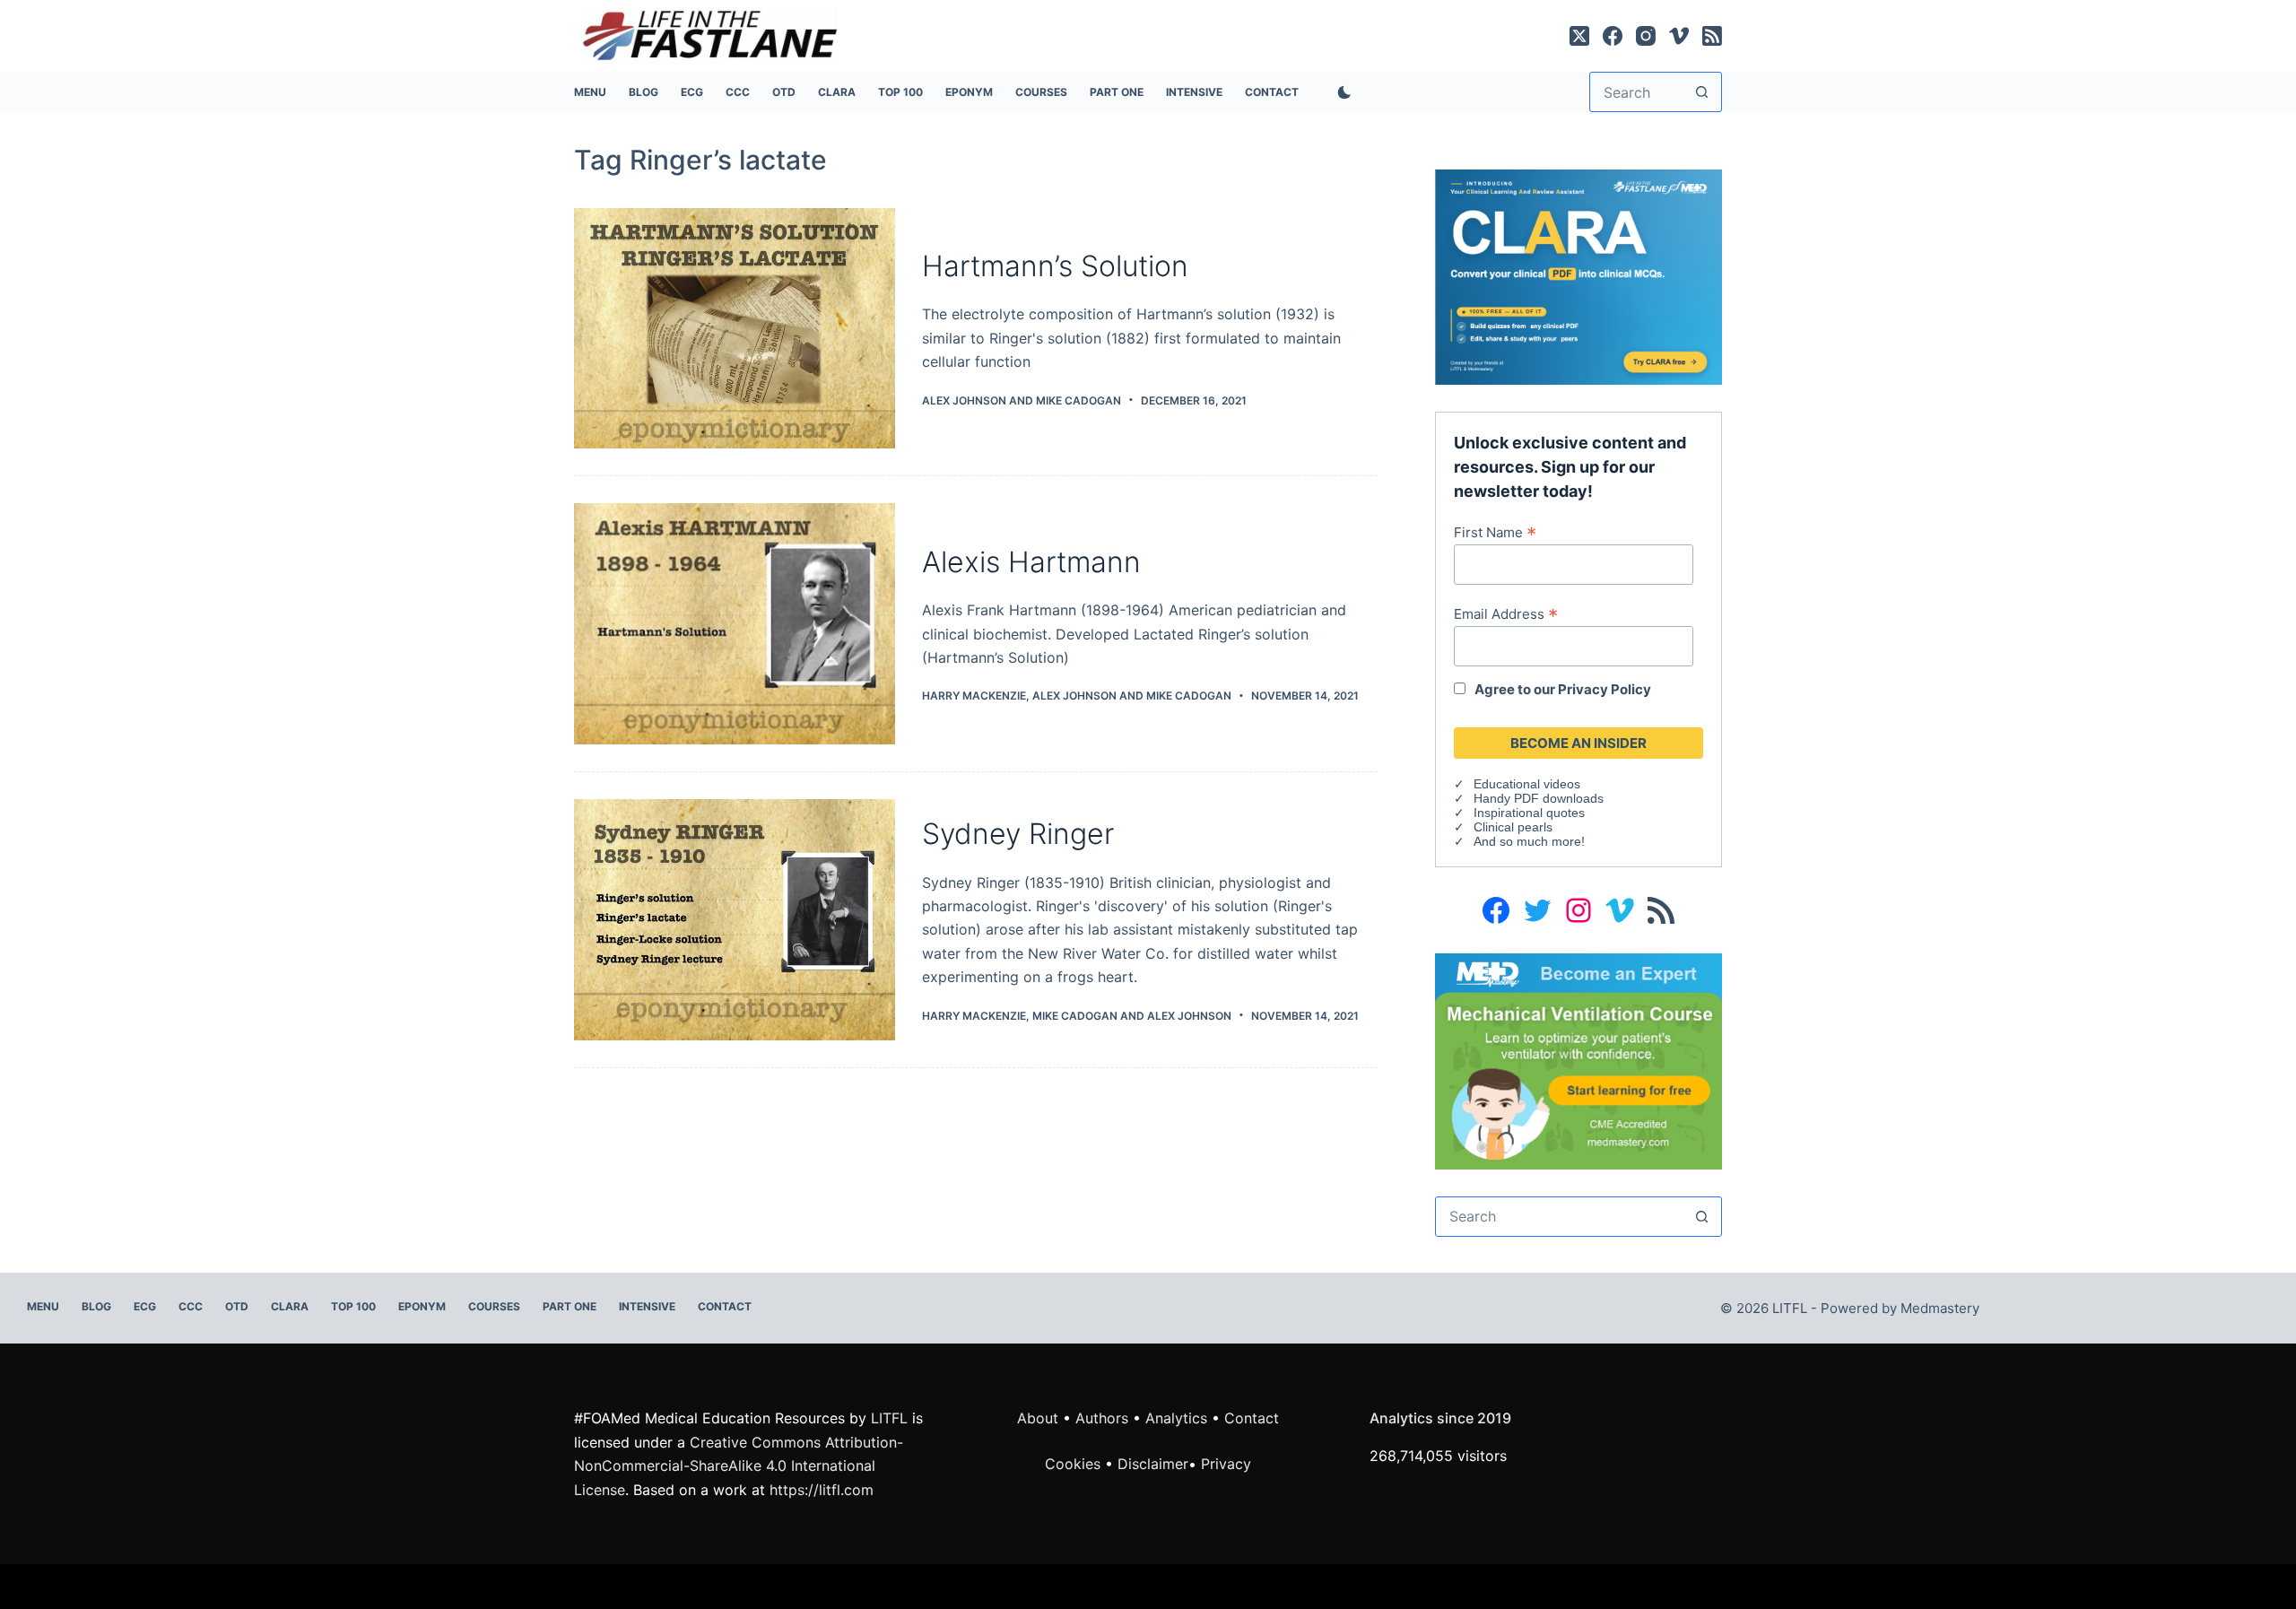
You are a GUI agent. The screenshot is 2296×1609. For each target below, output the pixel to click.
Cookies (1075, 1464)
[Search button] (1702, 92)
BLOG (644, 92)
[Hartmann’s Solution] (735, 329)
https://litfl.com (822, 1490)
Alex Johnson (964, 400)
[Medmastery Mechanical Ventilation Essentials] (1578, 1059)
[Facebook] (1613, 36)
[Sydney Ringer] (735, 920)
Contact (1272, 92)
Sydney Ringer (1018, 834)
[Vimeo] (1679, 36)
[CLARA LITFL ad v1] (1578, 275)
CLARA (837, 92)
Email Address (1506, 613)
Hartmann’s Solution (1055, 266)
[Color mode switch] (1341, 92)
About (1038, 1418)
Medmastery (1940, 1308)
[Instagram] (1646, 36)
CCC (738, 92)
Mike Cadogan (1078, 400)
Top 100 (900, 92)
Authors (1102, 1418)
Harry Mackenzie (974, 696)
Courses (1041, 92)
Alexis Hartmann (1031, 562)
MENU (590, 92)
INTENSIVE (1194, 92)
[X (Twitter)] (1579, 36)
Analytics (1176, 1418)
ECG (692, 92)
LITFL (889, 1418)
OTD (784, 92)
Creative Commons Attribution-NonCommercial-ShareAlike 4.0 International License (739, 1466)
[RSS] (1712, 36)
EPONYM (969, 92)
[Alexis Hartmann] (735, 624)
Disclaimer (1153, 1464)
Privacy (1226, 1464)
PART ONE (1117, 92)
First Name (1495, 532)
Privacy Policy (1605, 689)
